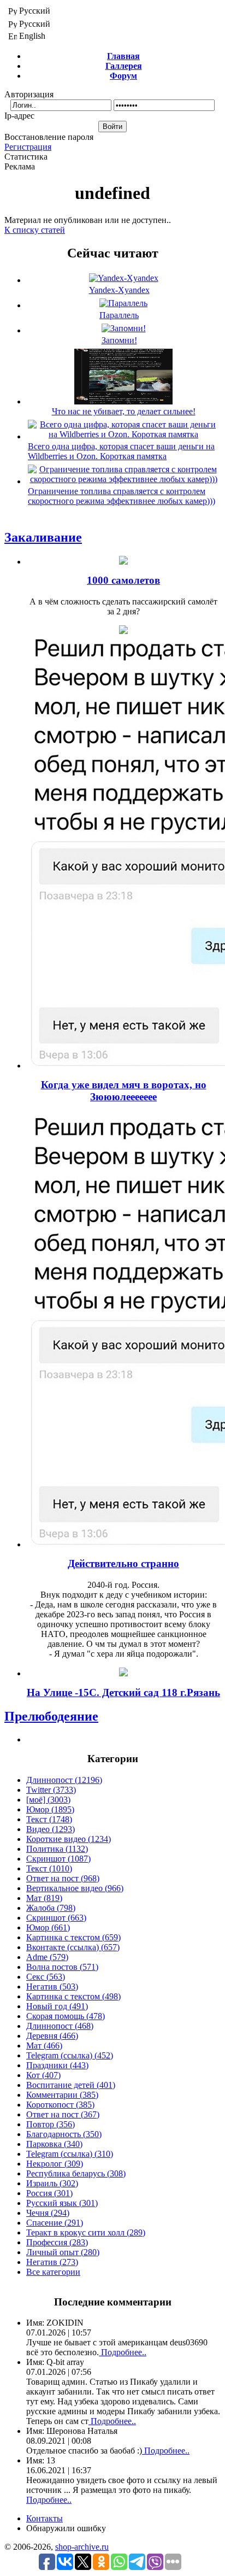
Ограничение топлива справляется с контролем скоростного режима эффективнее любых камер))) (122, 496)
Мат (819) (44, 1898)
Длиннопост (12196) (64, 1780)
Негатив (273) (52, 2262)
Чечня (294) (48, 2213)
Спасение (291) (55, 2223)
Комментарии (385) (62, 2095)
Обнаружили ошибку (66, 2528)
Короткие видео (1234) (69, 1839)
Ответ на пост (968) (63, 1878)
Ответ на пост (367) (63, 2114)
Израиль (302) (52, 2183)
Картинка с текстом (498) (73, 1996)
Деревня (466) (52, 2036)
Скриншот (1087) (58, 1859)
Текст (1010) (49, 1868)
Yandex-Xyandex (119, 290)
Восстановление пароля (49, 137)
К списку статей (35, 230)
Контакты (45, 2518)
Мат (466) (44, 2046)
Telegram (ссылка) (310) (70, 2154)
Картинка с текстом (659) (73, 1937)
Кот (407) (43, 2075)
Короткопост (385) (60, 2105)
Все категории (53, 2272)
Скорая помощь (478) (66, 2016)
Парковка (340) (54, 2144)
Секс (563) (46, 1977)
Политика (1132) (57, 1849)
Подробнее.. (123, 2352)
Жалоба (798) (51, 1908)
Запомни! (119, 340)
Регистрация (28, 147)
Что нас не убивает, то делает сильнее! (124, 411)
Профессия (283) (57, 2242)
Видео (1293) (51, 1829)
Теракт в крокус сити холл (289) (86, 2232)
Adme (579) (47, 1957)
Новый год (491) (57, 2006)
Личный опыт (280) (63, 2252)
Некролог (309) (55, 2164)
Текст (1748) (49, 1819)
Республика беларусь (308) (76, 2173)
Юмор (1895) (50, 1809)
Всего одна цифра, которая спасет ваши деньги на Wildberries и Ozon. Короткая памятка (121, 451)
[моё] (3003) (48, 1800)
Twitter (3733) (51, 1790)
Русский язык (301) (62, 2203)
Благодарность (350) (64, 2134)
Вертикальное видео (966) (75, 1888)
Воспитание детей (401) (71, 2085)
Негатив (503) (52, 1987)
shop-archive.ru (82, 2547)
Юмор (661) (48, 1927)
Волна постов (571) (62, 1967)
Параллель (119, 315)
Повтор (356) (51, 2124)
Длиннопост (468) (60, 2026)
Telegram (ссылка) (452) (70, 2055)
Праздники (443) (57, 2065)
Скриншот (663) (56, 1918)
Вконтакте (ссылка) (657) (73, 1947)
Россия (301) (49, 2193)
